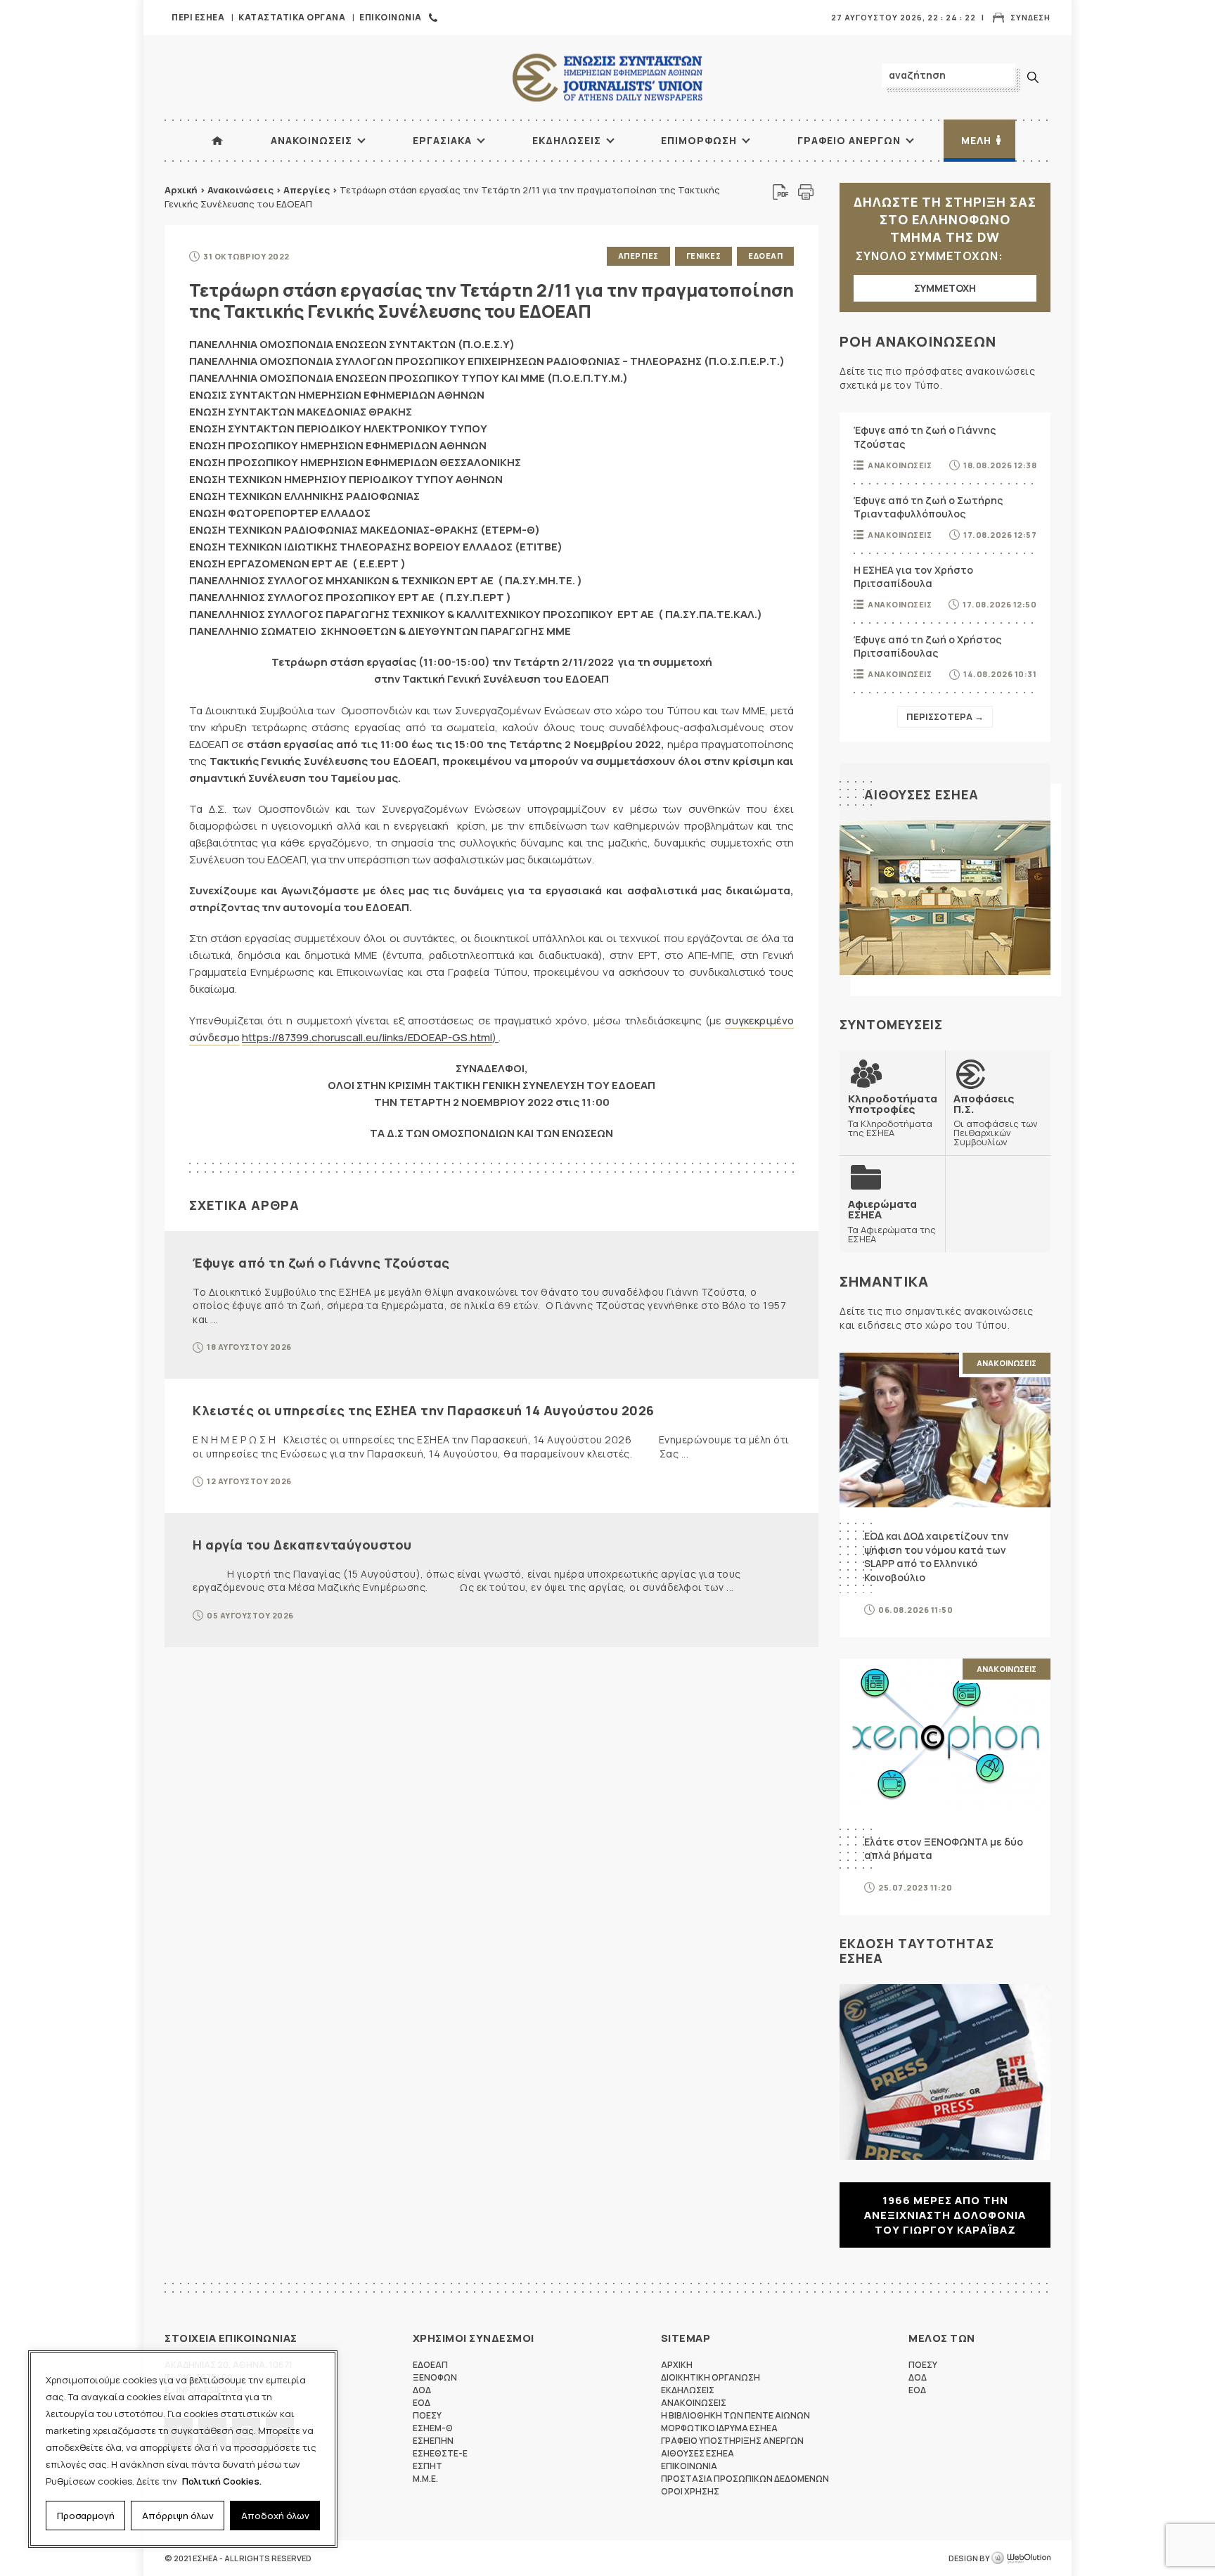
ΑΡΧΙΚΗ (217, 141)
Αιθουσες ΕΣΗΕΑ (921, 794)
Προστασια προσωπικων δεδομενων (745, 2479)
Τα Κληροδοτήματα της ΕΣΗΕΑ (893, 1115)
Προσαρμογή (86, 2516)
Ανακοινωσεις (311, 140)
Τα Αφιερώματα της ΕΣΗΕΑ (892, 1221)
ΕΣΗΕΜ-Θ (433, 2428)
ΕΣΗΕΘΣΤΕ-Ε (440, 2453)
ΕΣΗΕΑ (607, 78)
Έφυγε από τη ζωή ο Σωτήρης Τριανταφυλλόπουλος (928, 507)
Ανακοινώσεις (240, 190)
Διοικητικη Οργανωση (711, 2377)
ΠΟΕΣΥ (427, 2415)
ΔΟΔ (422, 2390)
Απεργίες (307, 190)
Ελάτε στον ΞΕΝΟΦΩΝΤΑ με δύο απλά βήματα (944, 1849)
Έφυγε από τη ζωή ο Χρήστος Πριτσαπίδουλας (927, 646)
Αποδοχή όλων (275, 2516)
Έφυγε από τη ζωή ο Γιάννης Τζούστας (321, 1263)
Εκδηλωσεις (567, 140)
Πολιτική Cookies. (222, 2481)
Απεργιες (638, 256)
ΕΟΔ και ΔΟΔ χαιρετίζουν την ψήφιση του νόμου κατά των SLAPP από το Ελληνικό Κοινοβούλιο (937, 1557)
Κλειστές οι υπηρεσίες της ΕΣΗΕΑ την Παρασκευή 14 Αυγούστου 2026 (424, 1410)
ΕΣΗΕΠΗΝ (433, 2441)
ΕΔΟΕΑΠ (765, 256)
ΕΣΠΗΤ (427, 2466)
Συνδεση (1030, 17)
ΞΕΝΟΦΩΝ (435, 2377)
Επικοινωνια (391, 17)
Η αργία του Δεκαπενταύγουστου (302, 1545)
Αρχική (181, 190)
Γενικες (704, 256)
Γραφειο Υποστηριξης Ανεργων (732, 2441)
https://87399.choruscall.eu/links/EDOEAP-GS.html (367, 1037)
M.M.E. (425, 2479)
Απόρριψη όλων (178, 2516)
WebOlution (1021, 2558)
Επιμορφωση (699, 140)
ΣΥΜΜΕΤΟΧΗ (945, 288)
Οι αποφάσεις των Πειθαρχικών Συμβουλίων (996, 1120)
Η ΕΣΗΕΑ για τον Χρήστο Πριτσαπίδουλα (913, 577)
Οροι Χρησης (690, 2491)
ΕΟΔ (422, 2403)
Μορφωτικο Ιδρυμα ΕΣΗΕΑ (719, 2428)
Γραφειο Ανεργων (849, 140)
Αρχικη (677, 2365)
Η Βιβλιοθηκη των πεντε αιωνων (735, 2415)
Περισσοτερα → (945, 716)
